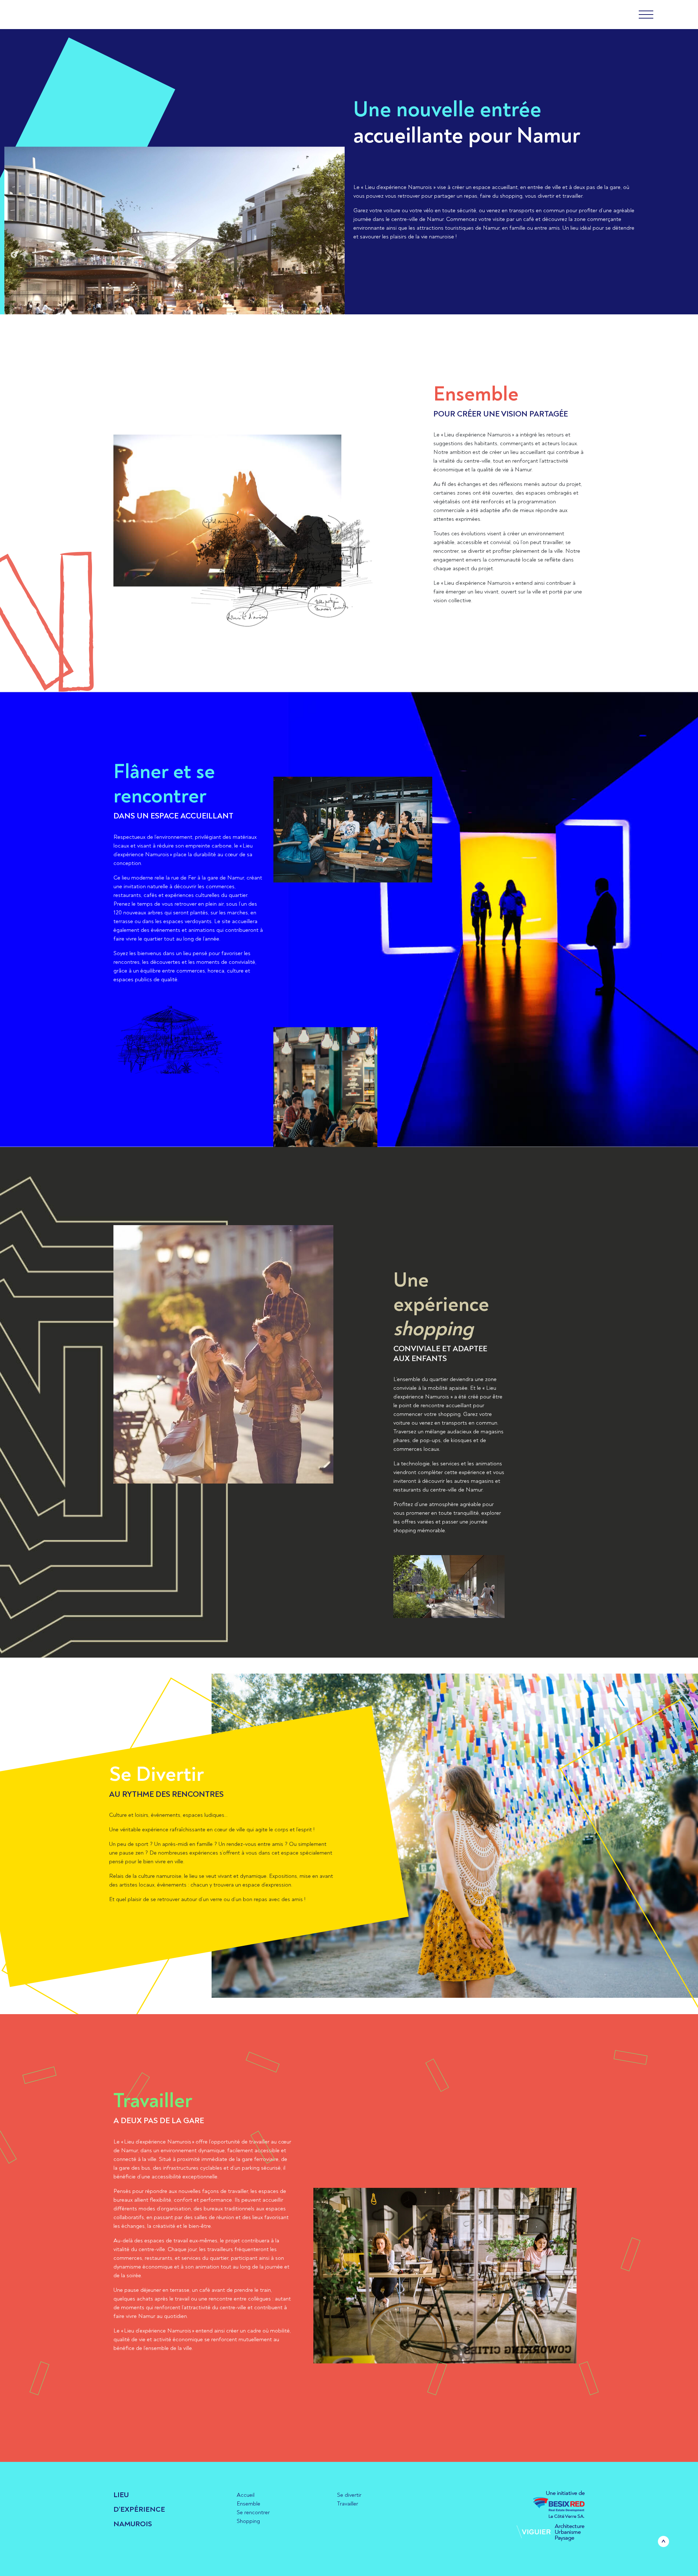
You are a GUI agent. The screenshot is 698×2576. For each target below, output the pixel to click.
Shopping (248, 2521)
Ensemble (248, 2504)
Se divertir (349, 2495)
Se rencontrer (253, 2512)
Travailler (348, 2504)
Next (335, 255)
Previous (14, 255)
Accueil (246, 2495)
